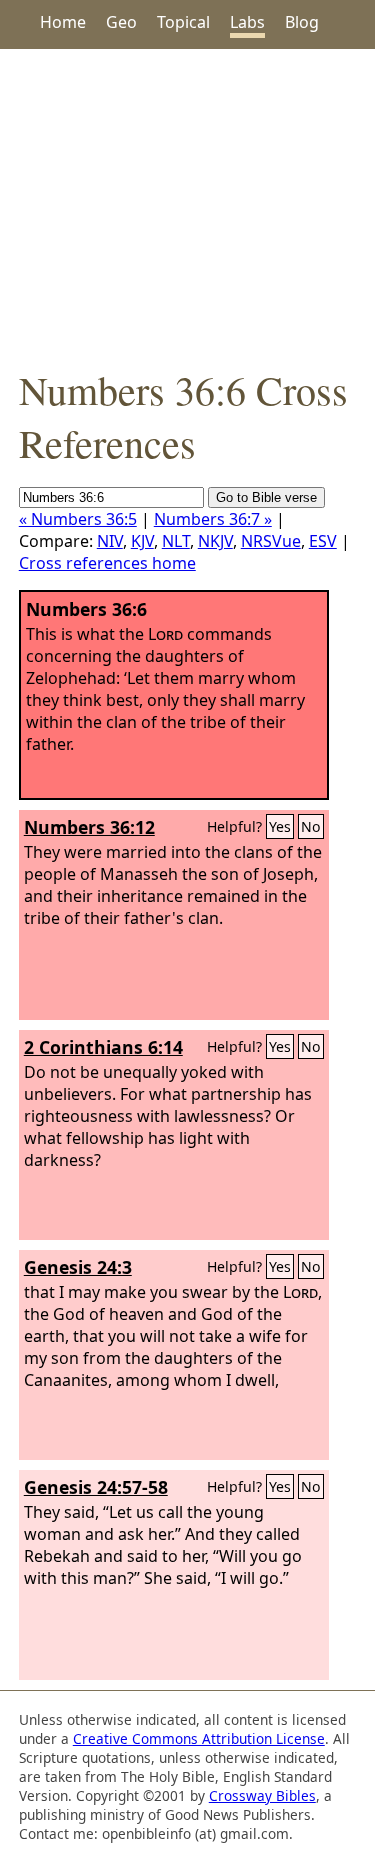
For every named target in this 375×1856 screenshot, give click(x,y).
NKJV (215, 541)
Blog (302, 22)
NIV (110, 541)
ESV (323, 541)
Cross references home (107, 563)
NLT (176, 541)
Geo (121, 22)
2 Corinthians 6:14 (103, 1047)
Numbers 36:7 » (213, 519)
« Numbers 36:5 (78, 519)
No (311, 826)
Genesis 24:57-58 (96, 1487)
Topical (183, 22)
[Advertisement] (187, 206)
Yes (280, 826)
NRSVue (271, 541)
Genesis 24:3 (78, 1267)
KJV (142, 541)
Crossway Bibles (262, 1795)
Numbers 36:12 (89, 827)
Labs (247, 22)
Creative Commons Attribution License (199, 1738)
